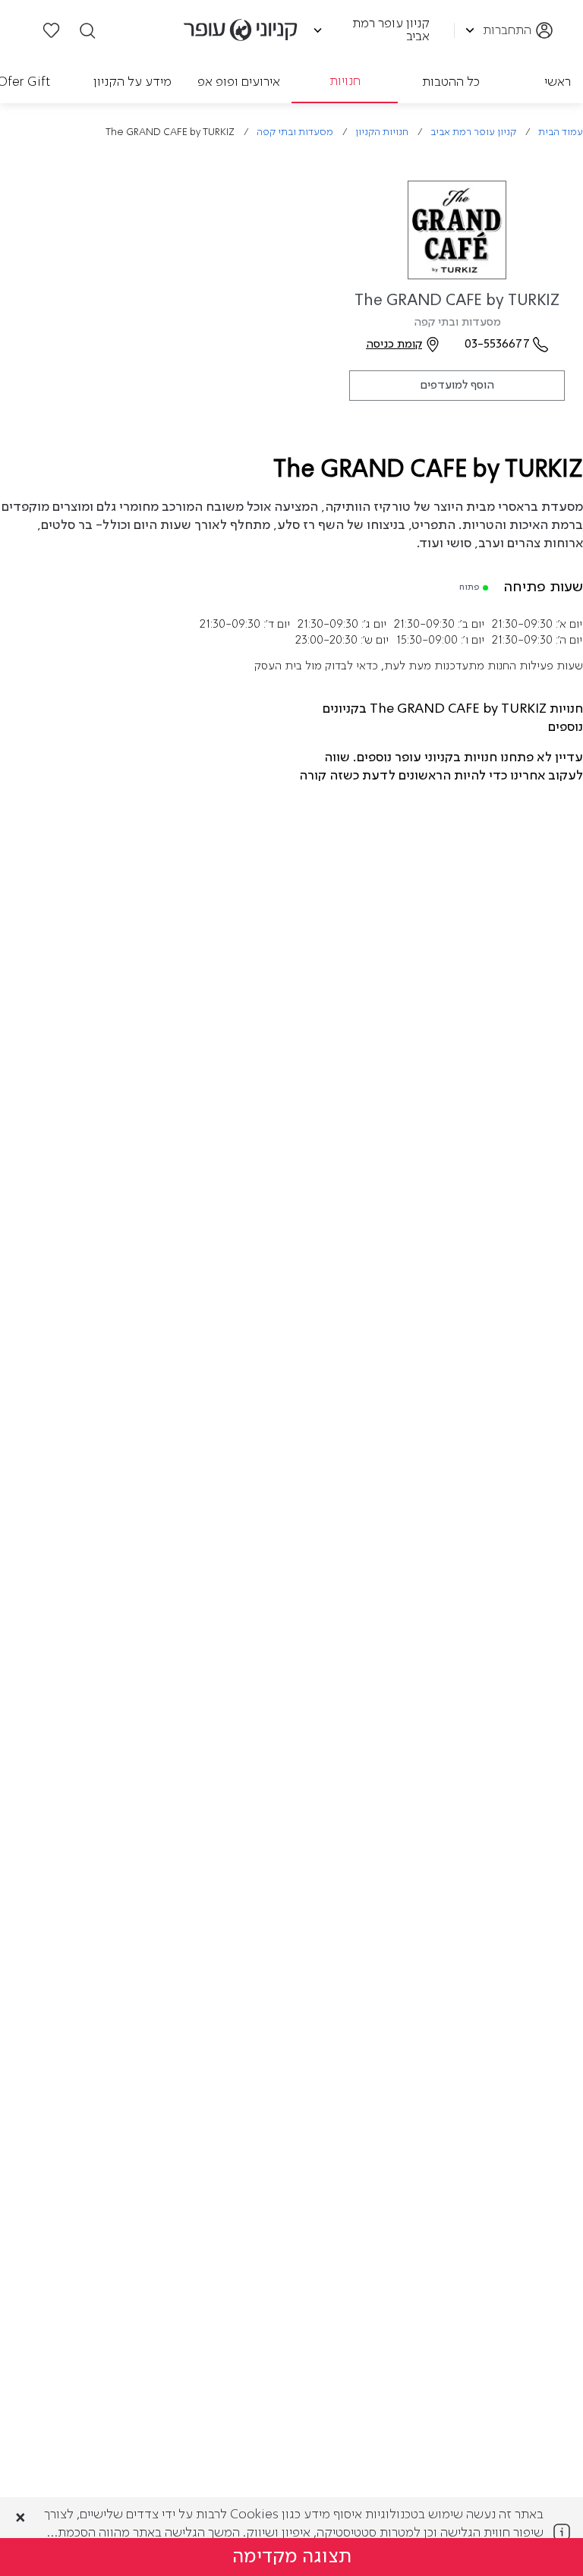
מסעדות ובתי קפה (295, 132)
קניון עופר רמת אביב (473, 132)
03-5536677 (497, 345)
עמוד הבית (561, 132)
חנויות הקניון (382, 132)
